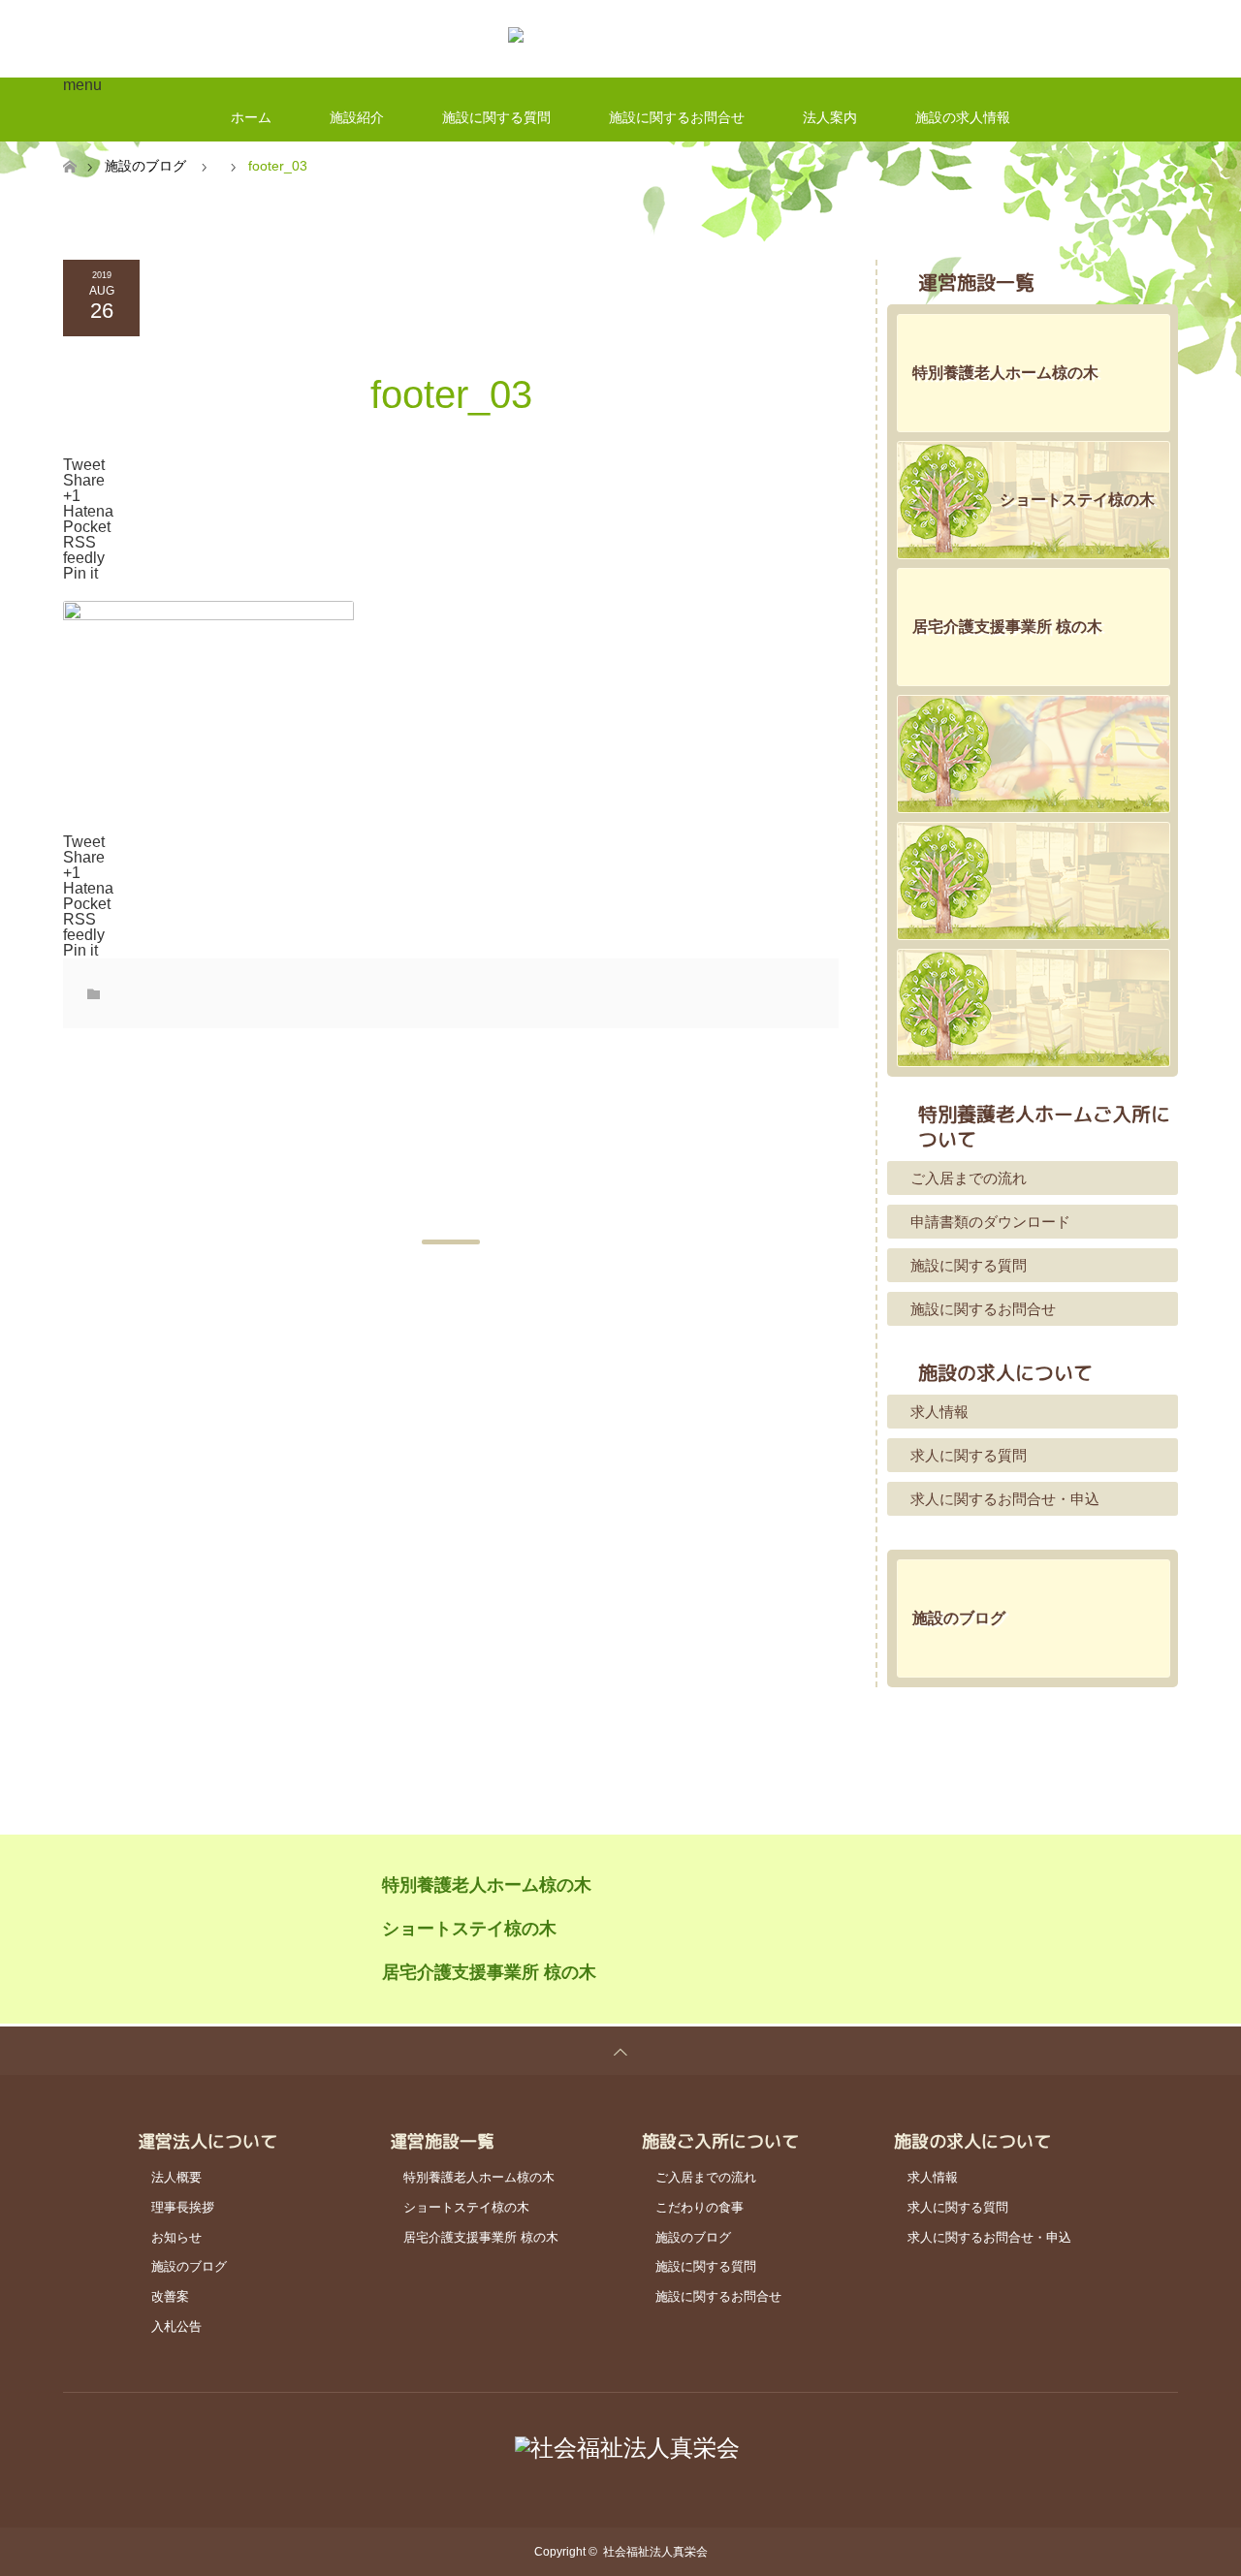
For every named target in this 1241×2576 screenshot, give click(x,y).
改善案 (170, 2296)
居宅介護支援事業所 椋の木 (489, 1972)
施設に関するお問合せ (677, 117)
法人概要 (176, 2177)
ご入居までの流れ (969, 1178)
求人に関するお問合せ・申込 (1005, 1499)
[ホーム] (69, 149)
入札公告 (176, 2326)
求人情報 (939, 1412)
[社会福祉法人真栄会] (620, 39)
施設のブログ (145, 166)
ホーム (251, 117)
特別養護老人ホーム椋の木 (487, 1885)
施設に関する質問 (496, 117)
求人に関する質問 (969, 1455)
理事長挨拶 (183, 2207)
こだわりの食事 (700, 2207)
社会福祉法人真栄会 (655, 2552)
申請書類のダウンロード (990, 1222)
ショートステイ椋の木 (469, 1929)
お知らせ (176, 2237)
